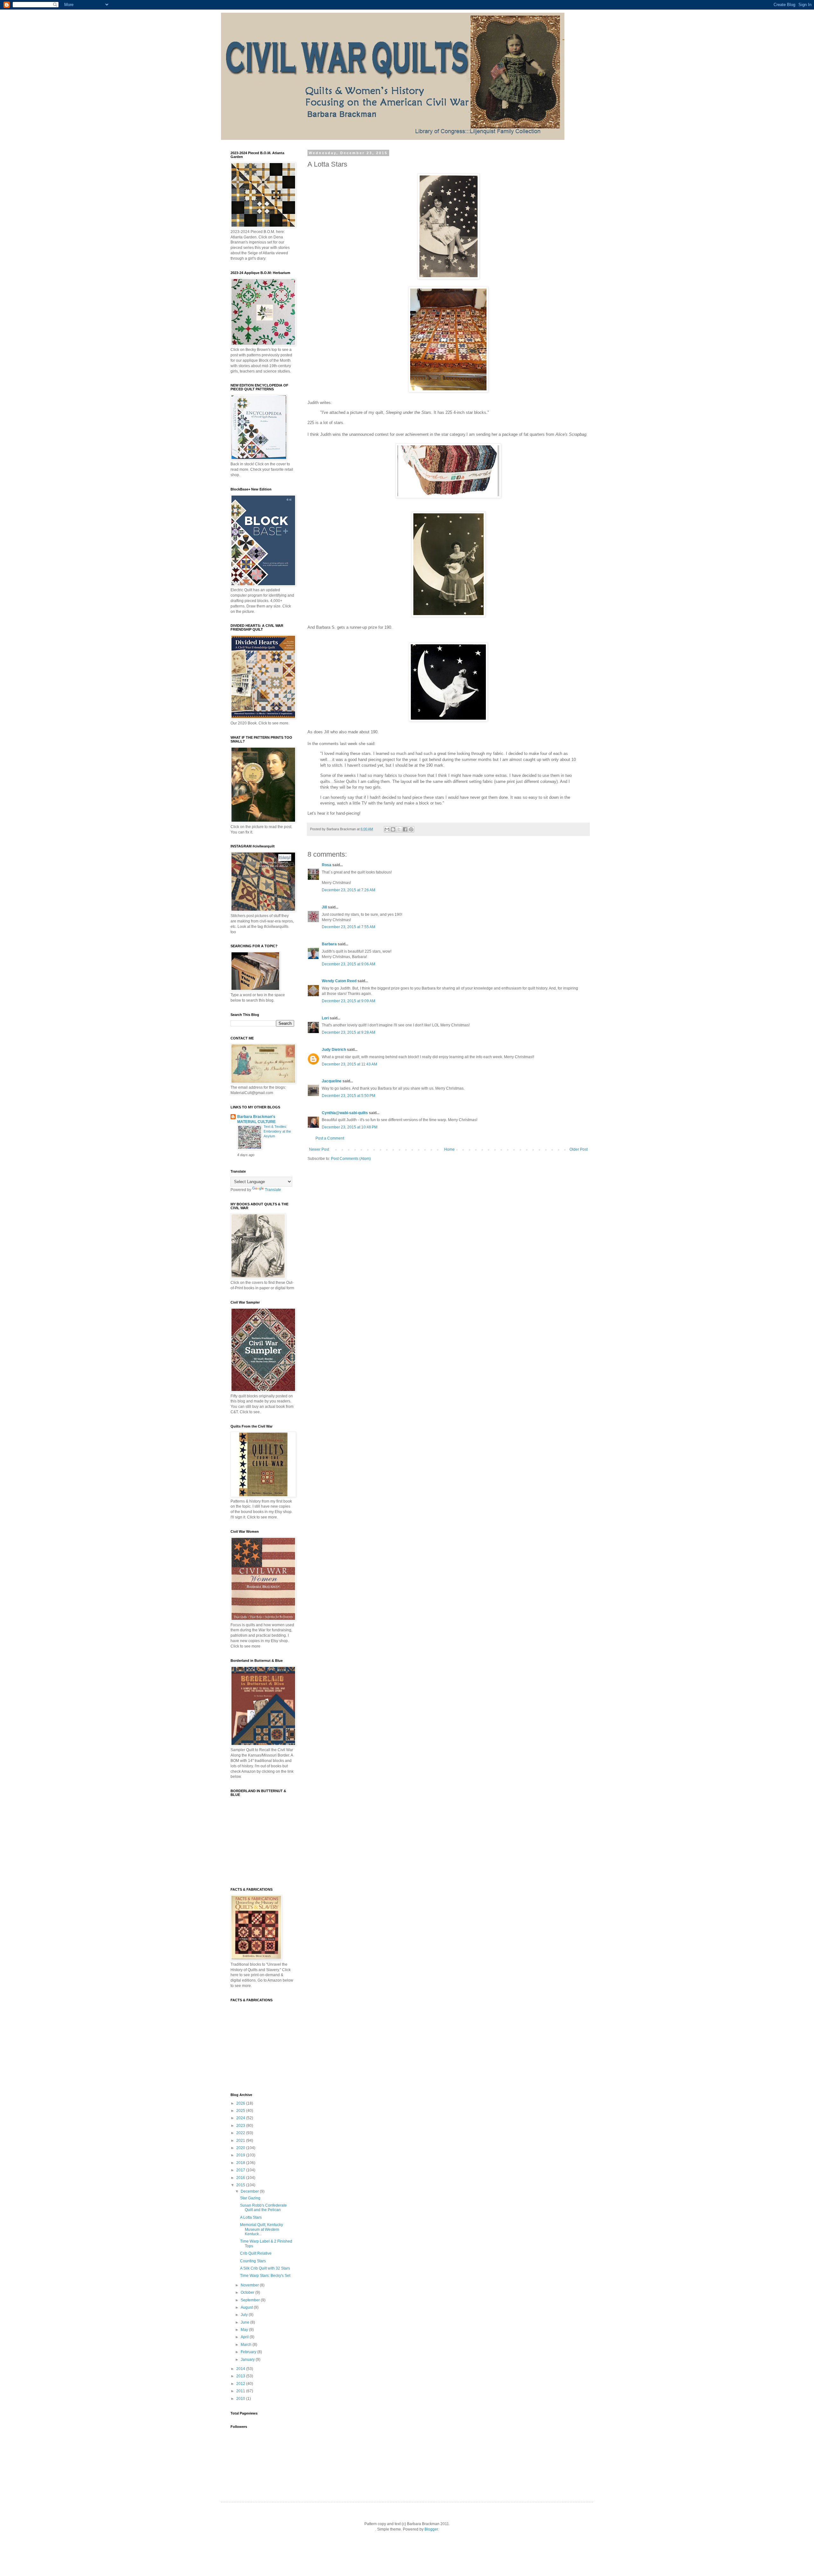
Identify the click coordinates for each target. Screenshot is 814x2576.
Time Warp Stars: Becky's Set (265, 2276)
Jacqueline (332, 1081)
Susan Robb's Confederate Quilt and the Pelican (263, 2208)
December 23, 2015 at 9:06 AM (348, 964)
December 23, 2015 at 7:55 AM (348, 927)
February (249, 2352)
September (251, 2300)
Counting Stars (253, 2261)
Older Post (579, 1149)
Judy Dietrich (334, 1050)
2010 (241, 2399)
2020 (241, 2148)
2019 (241, 2155)
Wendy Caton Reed (339, 981)
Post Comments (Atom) (351, 1159)
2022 (241, 2133)
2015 (241, 2185)
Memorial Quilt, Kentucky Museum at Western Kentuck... (262, 2229)
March (247, 2345)
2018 (241, 2163)
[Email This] (387, 829)
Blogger (431, 2529)
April (245, 2337)
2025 (241, 2111)
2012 (241, 2384)
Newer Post (319, 1149)
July (245, 2315)
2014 (241, 2369)
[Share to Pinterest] (411, 829)
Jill (324, 907)
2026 (241, 2103)
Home (449, 1149)
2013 (241, 2376)
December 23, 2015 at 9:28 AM (348, 1032)
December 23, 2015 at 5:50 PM (348, 1096)
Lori (325, 1018)
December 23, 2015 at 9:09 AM (348, 1001)
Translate (273, 1190)
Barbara (329, 944)
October (248, 2292)
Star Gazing (250, 2198)
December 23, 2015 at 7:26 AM (348, 890)
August (247, 2307)
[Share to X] (399, 829)
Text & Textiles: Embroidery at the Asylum (277, 1131)
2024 (241, 2118)
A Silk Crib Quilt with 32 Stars (265, 2268)
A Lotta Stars (251, 2217)
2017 (241, 2170)
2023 (241, 2126)
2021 (241, 2141)
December (250, 2191)
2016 (241, 2178)
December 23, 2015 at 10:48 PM (350, 1127)
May (245, 2330)
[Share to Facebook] (405, 829)
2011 (241, 2391)
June (245, 2322)
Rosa (327, 865)
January (248, 2360)
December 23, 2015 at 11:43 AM (349, 1064)
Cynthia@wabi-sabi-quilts (345, 1113)
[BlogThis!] (393, 829)
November (250, 2285)
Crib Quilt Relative (256, 2253)
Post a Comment (330, 1138)
